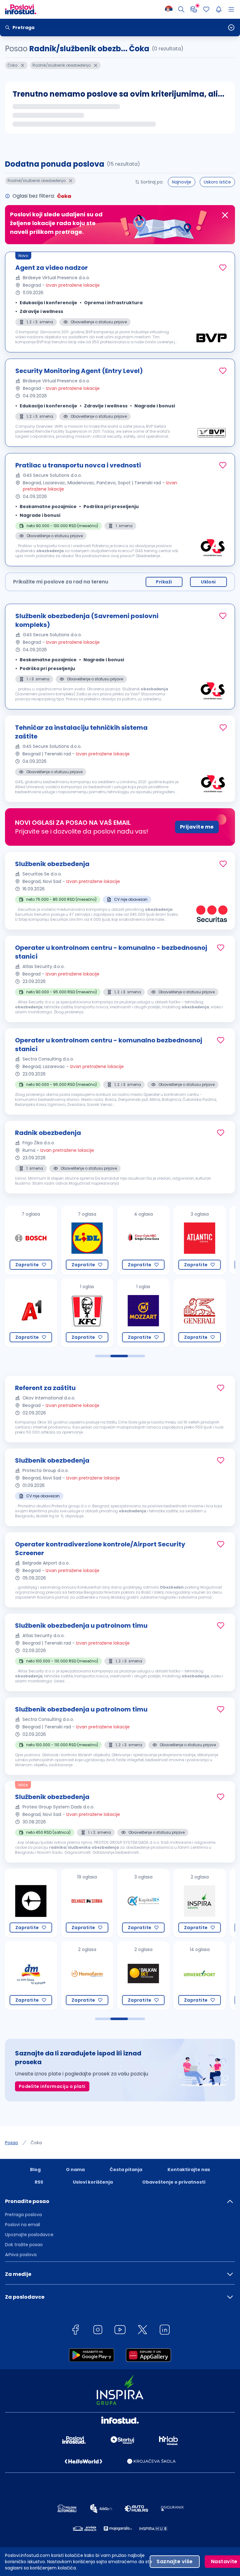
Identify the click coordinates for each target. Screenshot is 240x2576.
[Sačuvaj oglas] (223, 268)
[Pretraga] (181, 9)
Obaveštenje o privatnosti (174, 2182)
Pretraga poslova (23, 2215)
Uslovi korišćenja (93, 2182)
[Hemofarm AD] (30, 1976)
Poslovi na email (22, 2225)
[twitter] (142, 2331)
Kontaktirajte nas (189, 2170)
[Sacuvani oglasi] (206, 9)
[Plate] (194, 9)
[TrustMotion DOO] (199, 1976)
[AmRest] (30, 1313)
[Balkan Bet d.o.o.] (86, 1976)
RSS (39, 2182)
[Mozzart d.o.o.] (86, 1313)
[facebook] (75, 2331)
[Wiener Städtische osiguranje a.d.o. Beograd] (199, 1240)
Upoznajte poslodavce (29, 2235)
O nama (75, 2170)
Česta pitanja (126, 2170)
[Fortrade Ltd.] (199, 1903)
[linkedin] (165, 2331)
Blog (35, 2170)
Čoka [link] (36, 2143)
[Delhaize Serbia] (30, 1903)
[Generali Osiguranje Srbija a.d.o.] (142, 1313)
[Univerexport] (142, 1976)
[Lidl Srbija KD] (30, 1240)
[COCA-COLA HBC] (86, 1240)
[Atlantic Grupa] (142, 1240)
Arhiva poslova (21, 2255)
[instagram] (98, 2331)
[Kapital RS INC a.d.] (86, 1903)
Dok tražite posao (24, 2245)
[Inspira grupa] (142, 1903)
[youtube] (120, 2331)
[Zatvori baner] (225, 215)
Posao (12, 2143)
